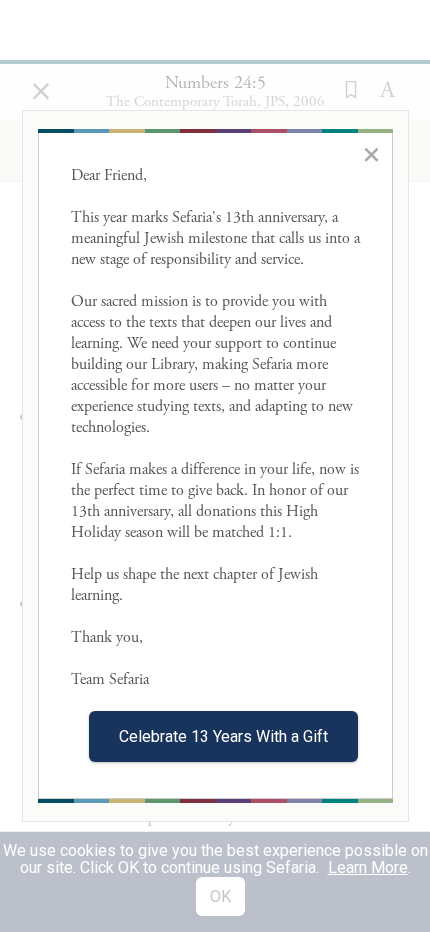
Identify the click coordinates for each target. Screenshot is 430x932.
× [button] (371, 154)
